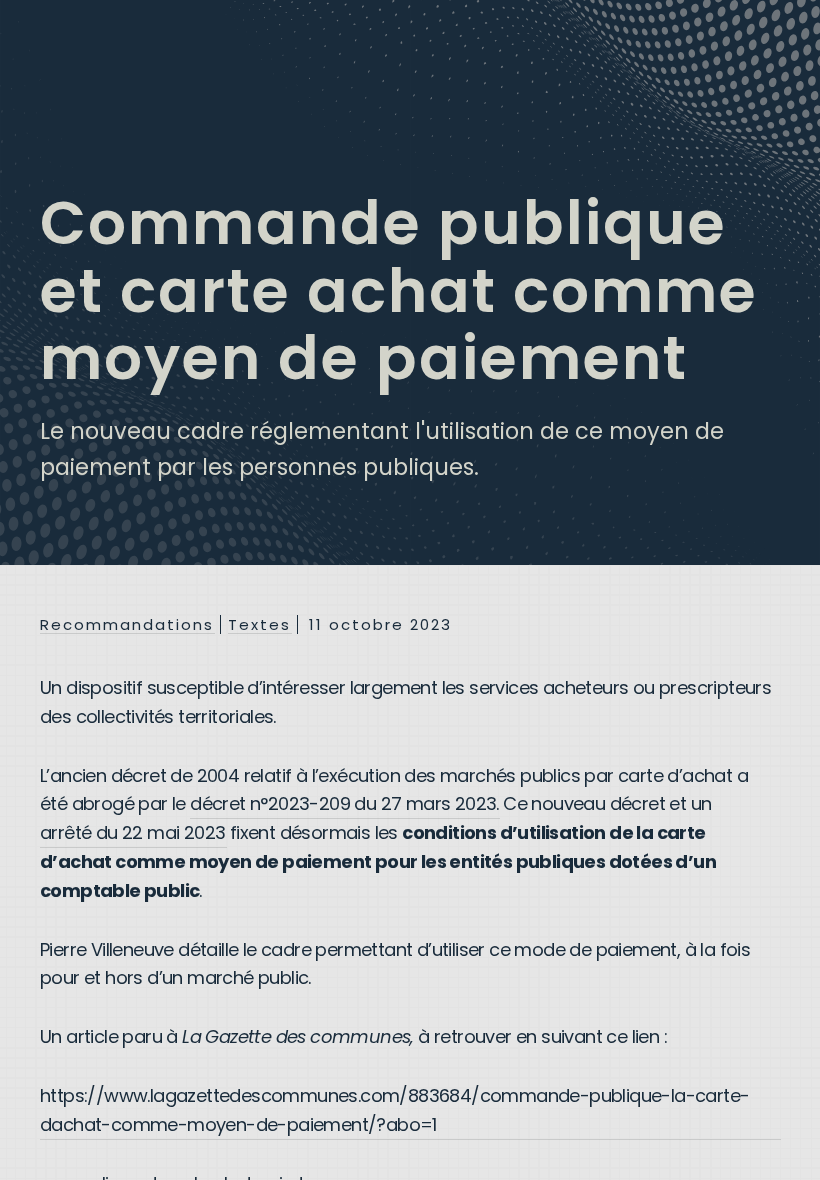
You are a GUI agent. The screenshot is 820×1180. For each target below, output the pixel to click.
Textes (259, 625)
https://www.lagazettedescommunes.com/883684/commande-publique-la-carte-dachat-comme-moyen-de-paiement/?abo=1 (394, 1110)
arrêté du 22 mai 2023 (132, 832)
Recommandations (127, 625)
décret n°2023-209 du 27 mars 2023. (344, 803)
